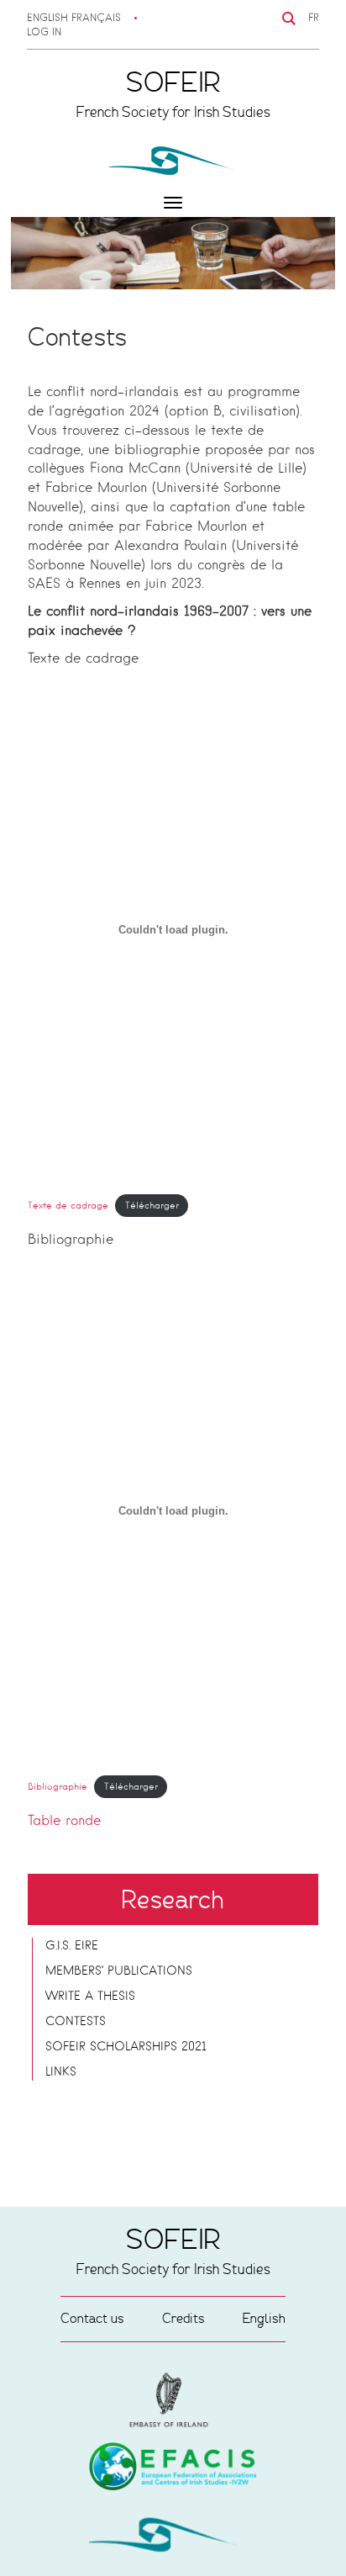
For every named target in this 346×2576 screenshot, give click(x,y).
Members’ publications (119, 1971)
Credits (183, 2318)
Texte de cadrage (68, 1206)
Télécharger (152, 1206)
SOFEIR (173, 2538)
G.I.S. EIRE (72, 1946)
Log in (44, 33)
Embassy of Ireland (173, 2469)
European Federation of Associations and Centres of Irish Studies (173, 2400)
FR (314, 19)
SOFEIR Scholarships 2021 (126, 2047)
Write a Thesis (90, 1997)
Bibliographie (58, 1787)
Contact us (92, 2318)
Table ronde (64, 1822)
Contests (76, 2022)
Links (61, 2072)
